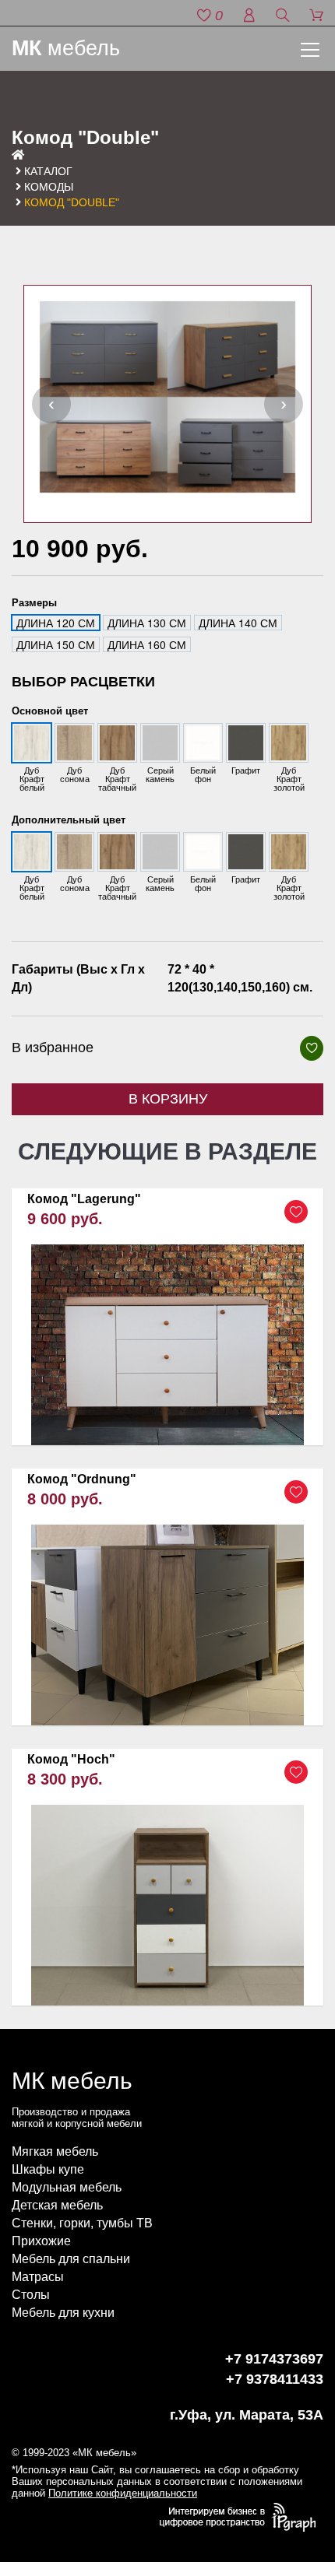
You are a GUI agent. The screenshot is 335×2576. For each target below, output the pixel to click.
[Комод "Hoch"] (167, 1878)
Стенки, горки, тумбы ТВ (82, 2223)
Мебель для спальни (71, 2259)
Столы (31, 2295)
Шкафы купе (48, 2169)
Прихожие (41, 2241)
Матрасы (38, 2277)
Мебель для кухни (63, 2313)
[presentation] (51, 404)
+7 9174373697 (274, 2359)
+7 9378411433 (275, 2379)
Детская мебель (57, 2205)
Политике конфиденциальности (123, 2493)
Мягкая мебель (55, 2151)
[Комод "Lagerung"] (167, 1317)
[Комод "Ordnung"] (167, 1597)
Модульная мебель (67, 2187)
